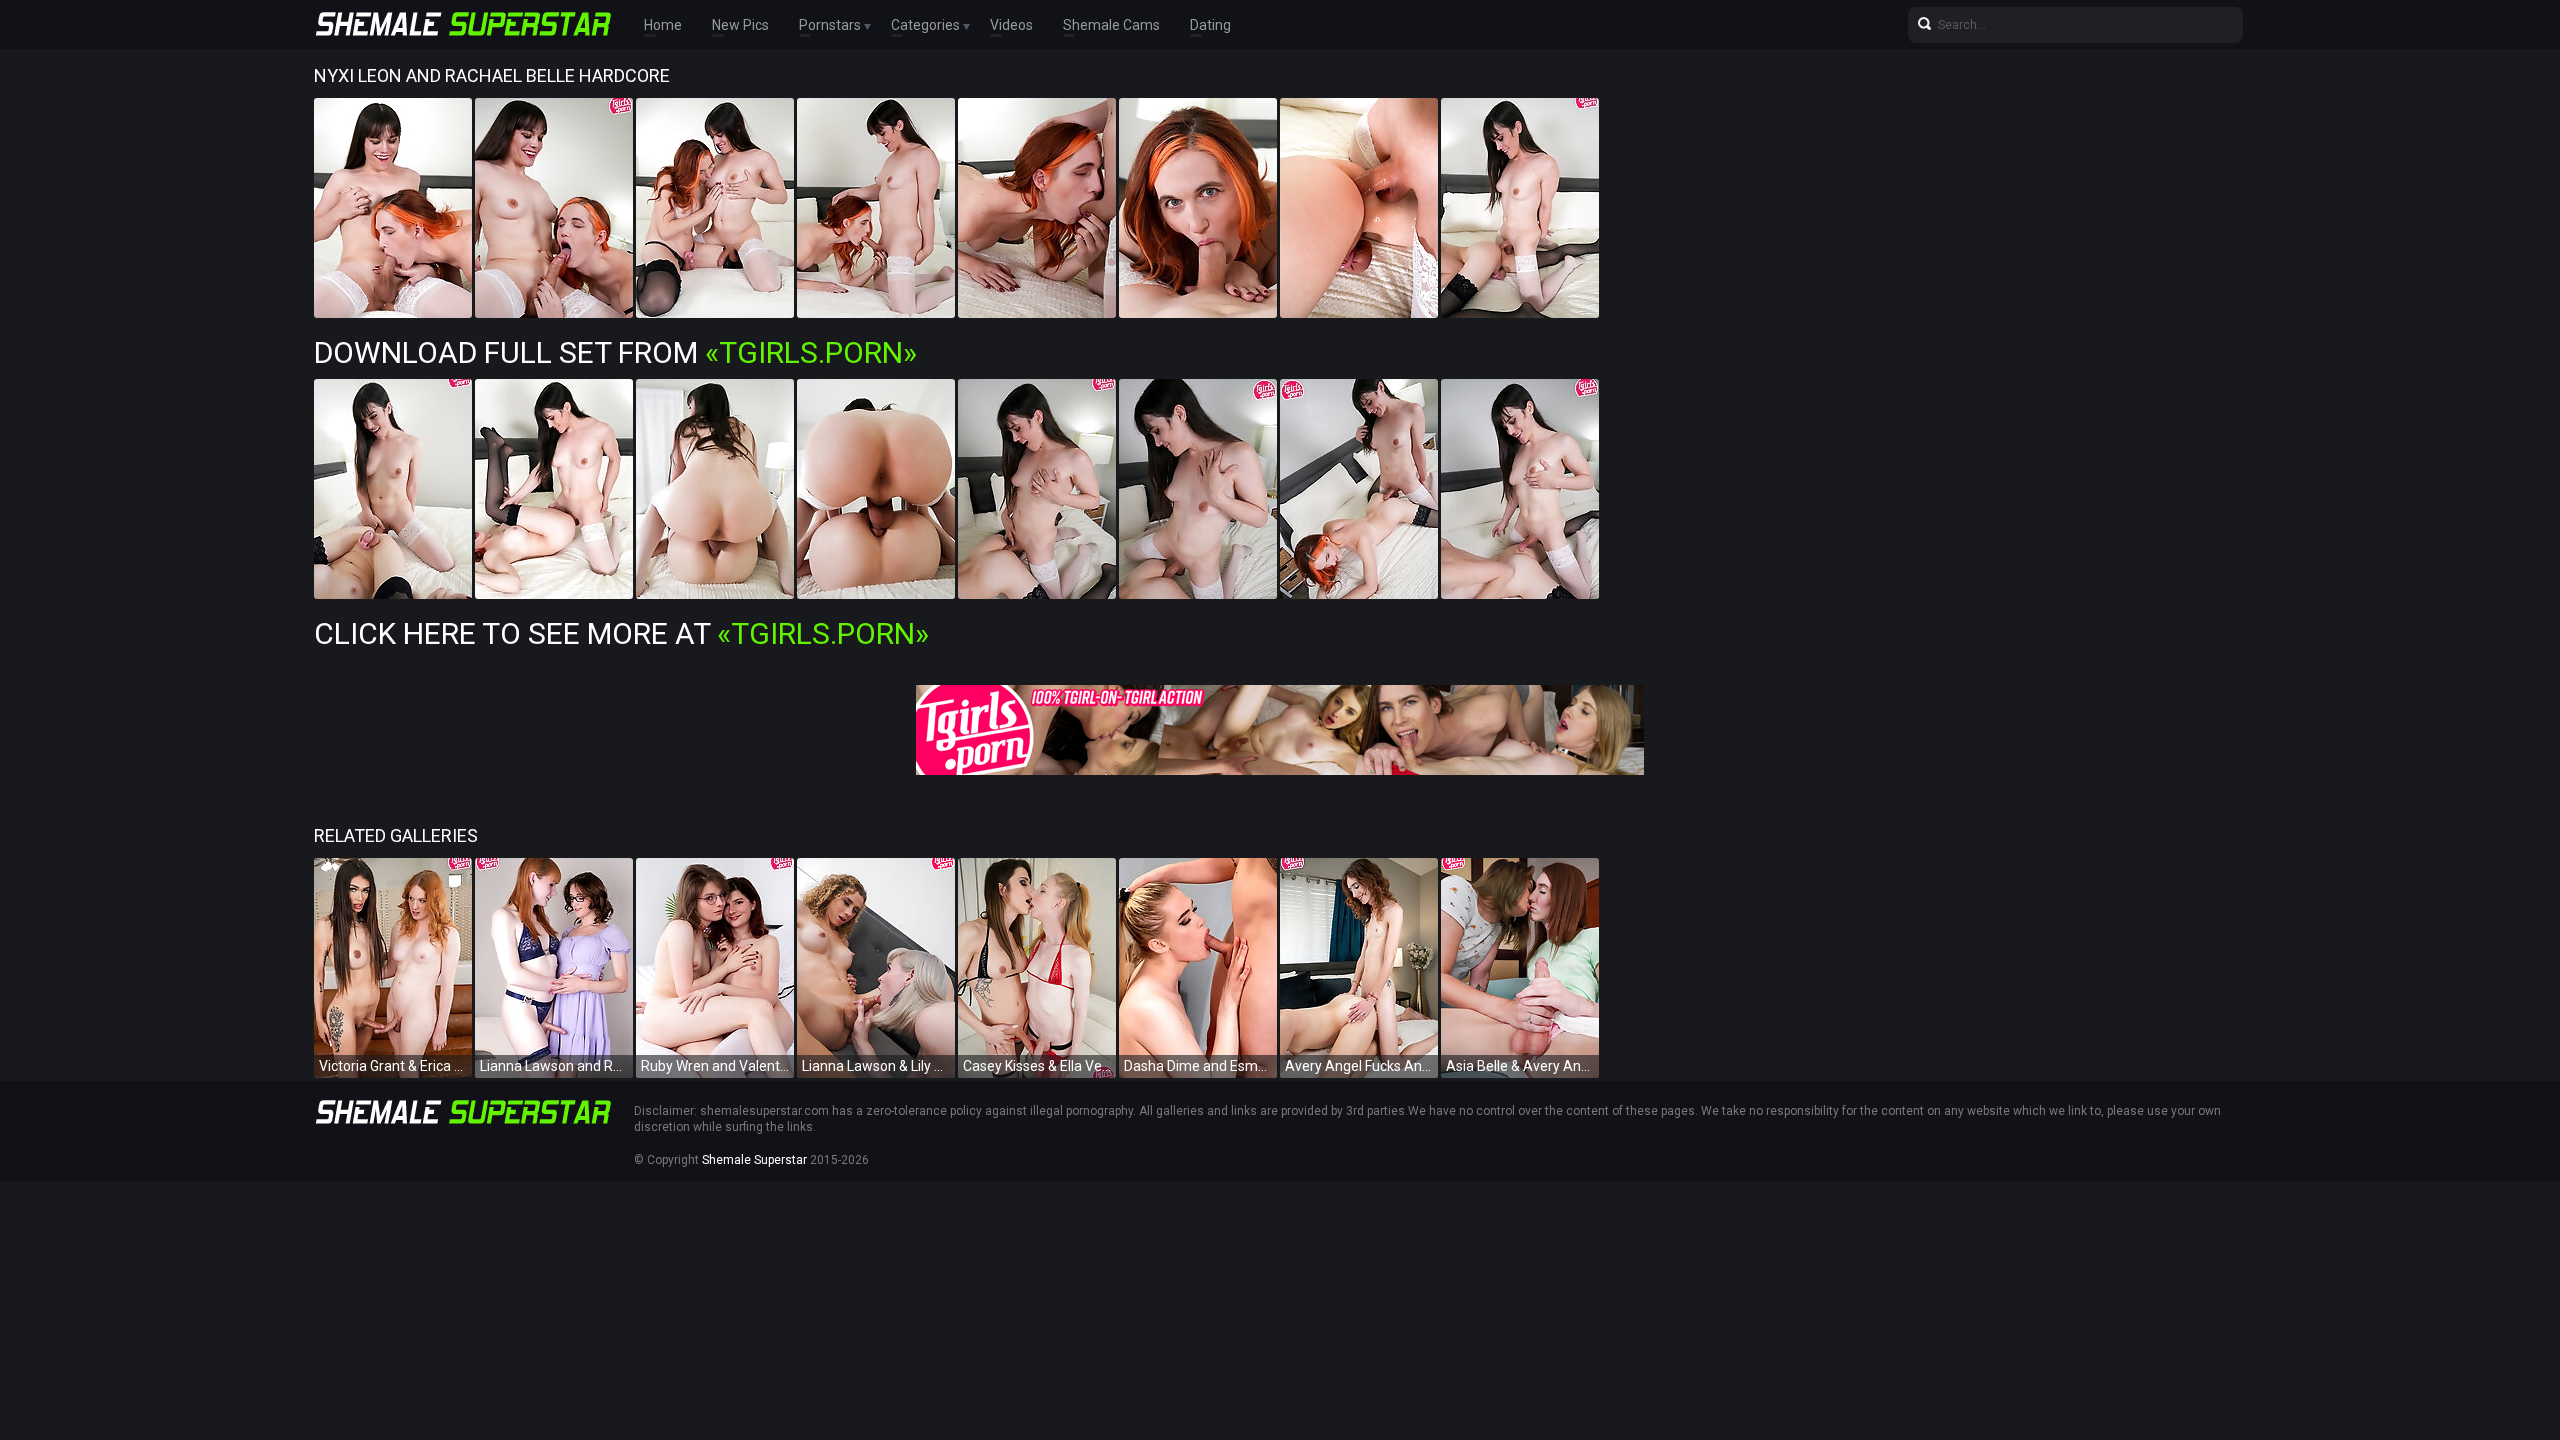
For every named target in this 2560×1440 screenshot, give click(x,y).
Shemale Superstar (754, 1160)
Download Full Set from (615, 352)
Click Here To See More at (621, 633)
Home (663, 25)
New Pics (740, 25)
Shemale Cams (1111, 25)
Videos (1011, 25)
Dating (1210, 25)
